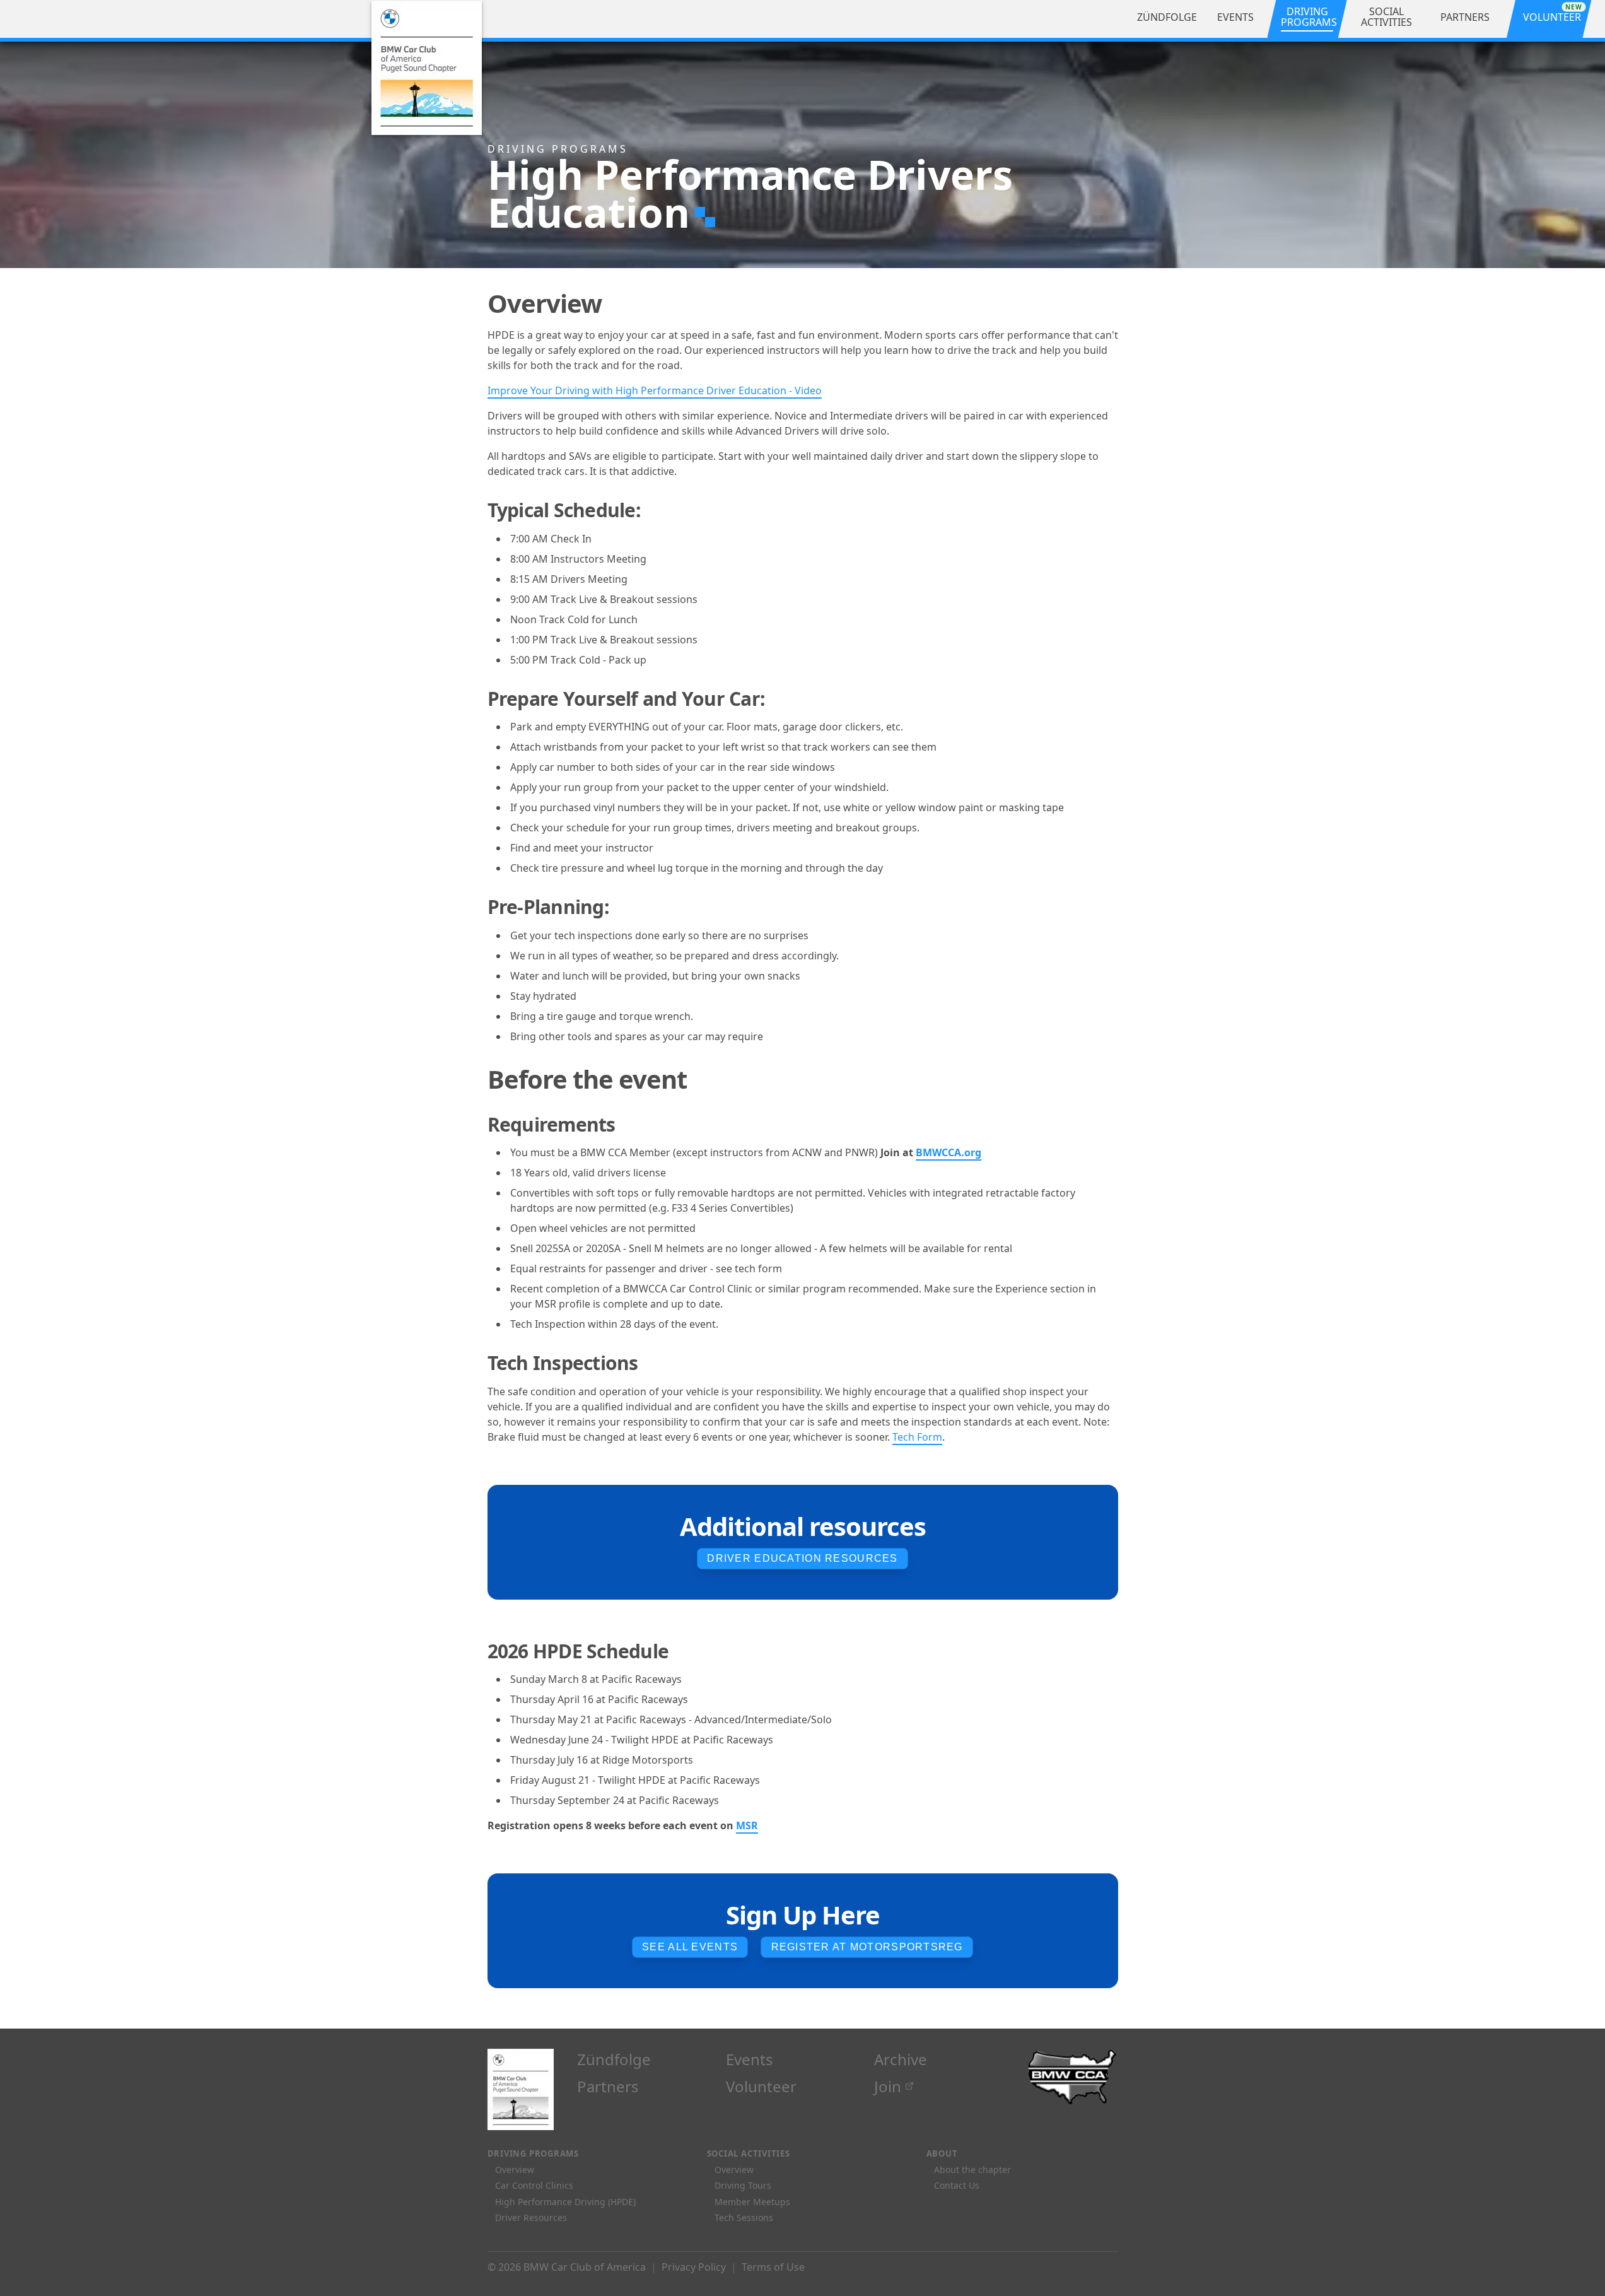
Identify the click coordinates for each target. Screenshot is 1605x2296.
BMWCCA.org (948, 1152)
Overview (515, 2170)
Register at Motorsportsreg (867, 1947)
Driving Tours (743, 2185)
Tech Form (917, 1437)
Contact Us (957, 2185)
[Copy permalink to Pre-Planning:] (623, 907)
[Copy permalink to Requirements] (630, 1124)
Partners (608, 2086)
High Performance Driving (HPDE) (565, 2202)
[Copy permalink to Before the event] (704, 1079)
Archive (901, 2059)
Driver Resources (531, 2217)
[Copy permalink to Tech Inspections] (652, 1363)
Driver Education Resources (802, 1558)
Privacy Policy (694, 2267)
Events (750, 2059)
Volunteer (761, 2086)
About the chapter (972, 2170)
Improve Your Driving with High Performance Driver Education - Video (655, 390)
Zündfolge (614, 2059)
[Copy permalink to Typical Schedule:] (655, 510)
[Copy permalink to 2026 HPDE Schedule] (683, 1651)
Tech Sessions (744, 2217)
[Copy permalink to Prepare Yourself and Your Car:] (779, 699)
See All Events (690, 1947)
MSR (747, 1825)
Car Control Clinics (534, 2185)
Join (888, 2086)
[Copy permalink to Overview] (619, 303)
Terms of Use (773, 2267)
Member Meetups (752, 2202)
